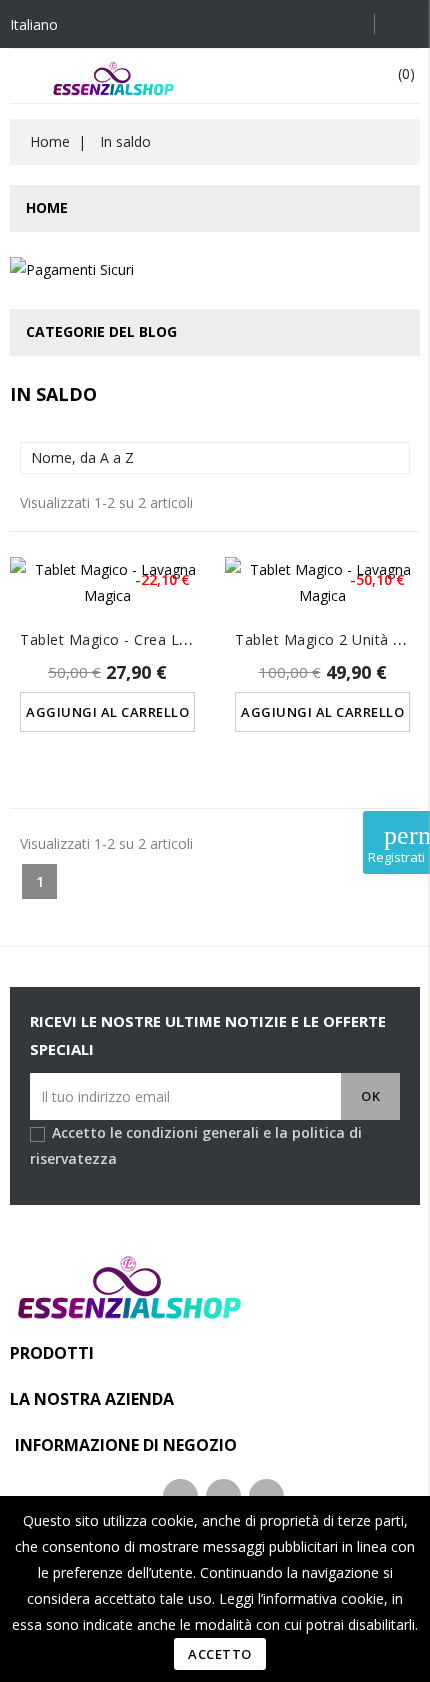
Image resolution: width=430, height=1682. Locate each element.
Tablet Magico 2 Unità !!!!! (323, 639)
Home (47, 207)
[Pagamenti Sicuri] (72, 273)
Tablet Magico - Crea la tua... (124, 639)
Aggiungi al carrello (107, 712)
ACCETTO (220, 1654)
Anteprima (108, 590)
